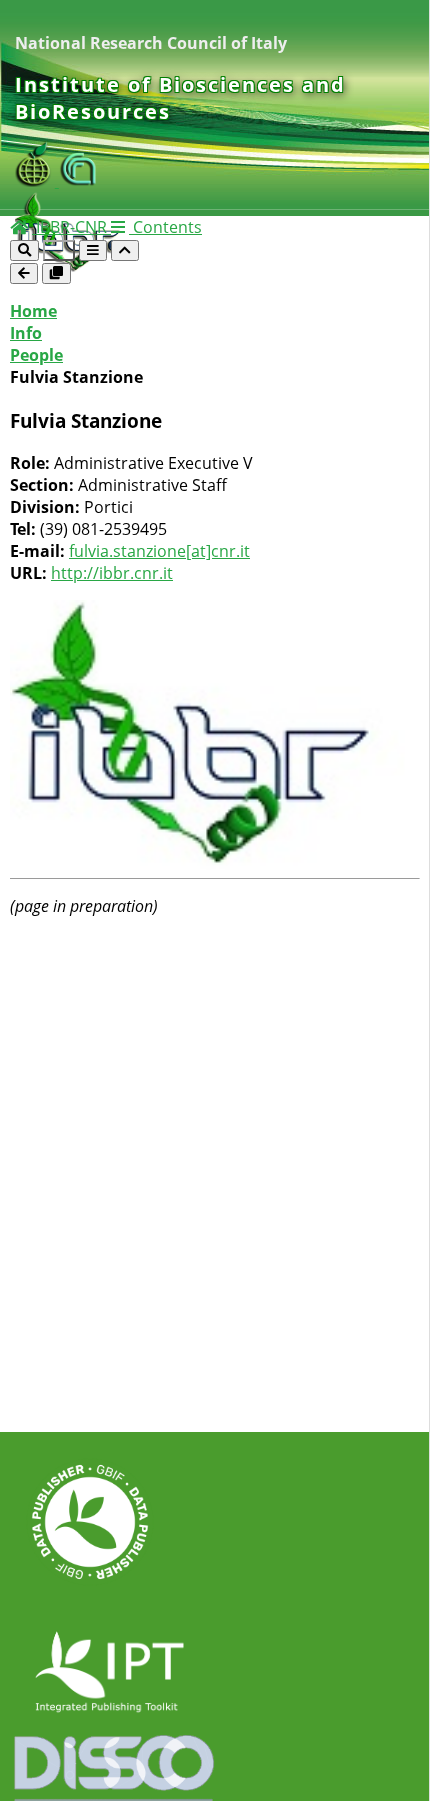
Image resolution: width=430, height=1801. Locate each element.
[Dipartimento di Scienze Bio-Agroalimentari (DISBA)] (37, 181)
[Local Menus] (56, 273)
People (36, 355)
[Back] (24, 273)
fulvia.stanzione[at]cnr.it (159, 551)
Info (26, 333)
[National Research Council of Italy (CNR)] (79, 181)
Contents (165, 227)
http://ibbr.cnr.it (112, 573)
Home (33, 311)
